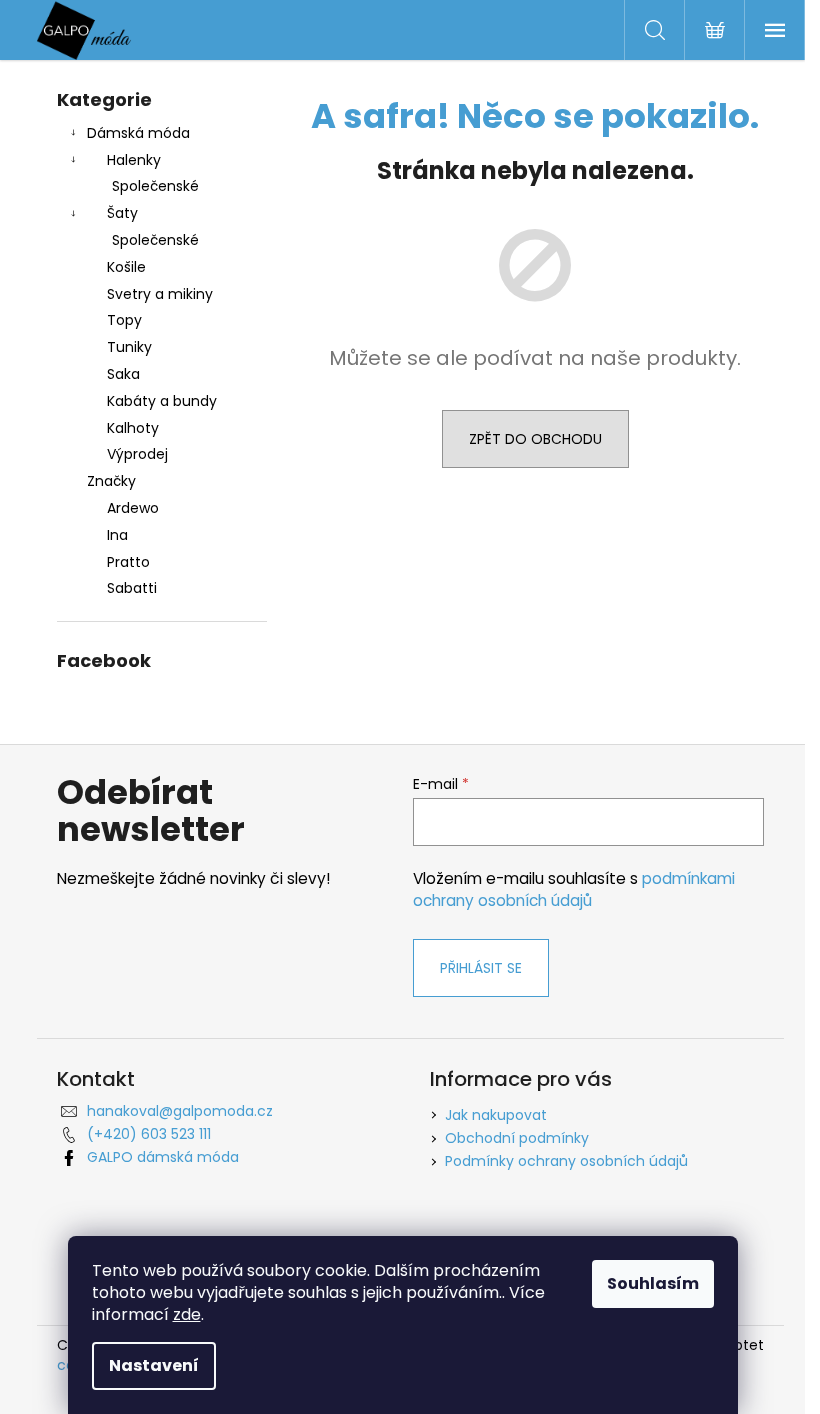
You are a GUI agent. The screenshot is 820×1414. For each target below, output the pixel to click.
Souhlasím (653, 1283)
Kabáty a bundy (162, 401)
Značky (111, 481)
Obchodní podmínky (517, 1138)
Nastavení (154, 1365)
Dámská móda (138, 133)
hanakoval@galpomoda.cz (180, 1111)
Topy (124, 320)
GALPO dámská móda (163, 1157)
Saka (123, 374)
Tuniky (129, 347)
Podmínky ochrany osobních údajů (566, 1161)
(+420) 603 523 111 (149, 1134)
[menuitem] (162, 508)
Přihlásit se (481, 968)
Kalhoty (133, 428)
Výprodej (137, 454)
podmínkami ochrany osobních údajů (574, 889)
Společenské (155, 186)
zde (187, 1314)
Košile (126, 267)
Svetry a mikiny (160, 294)
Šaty (122, 213)
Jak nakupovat (496, 1115)
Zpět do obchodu (535, 439)
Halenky (134, 160)
